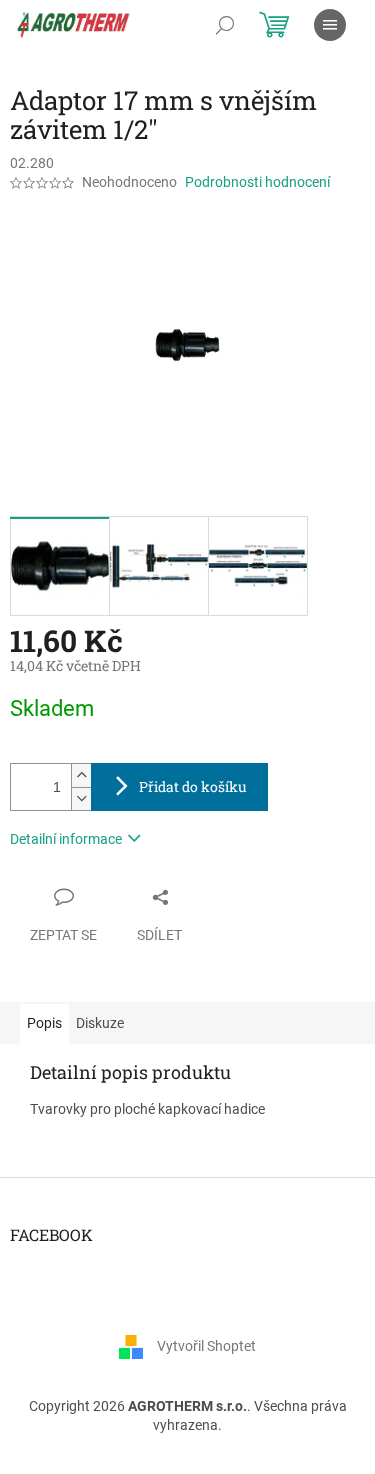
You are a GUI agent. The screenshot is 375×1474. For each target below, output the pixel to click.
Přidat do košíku (193, 786)
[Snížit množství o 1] (81, 798)
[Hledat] (225, 25)
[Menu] (330, 25)
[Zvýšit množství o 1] (81, 775)
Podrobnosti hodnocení (257, 182)
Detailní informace (66, 839)
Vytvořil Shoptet (206, 1346)
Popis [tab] (44, 1023)
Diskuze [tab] (100, 1023)
